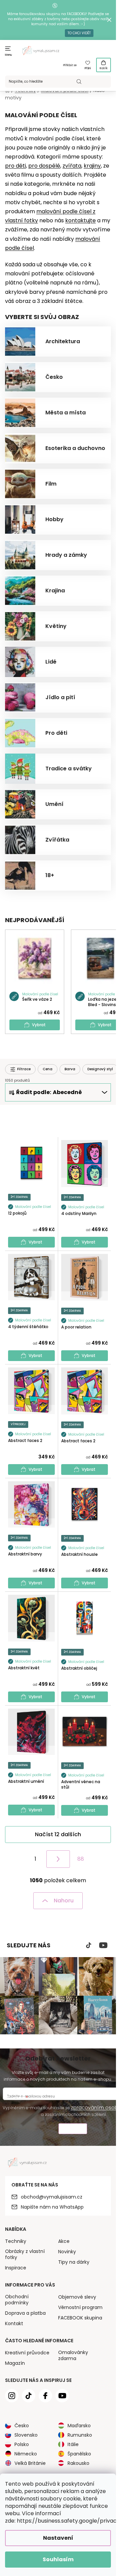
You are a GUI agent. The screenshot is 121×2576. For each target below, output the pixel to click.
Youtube (103, 1945)
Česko (22, 2426)
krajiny (92, 166)
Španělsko (79, 2454)
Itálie (73, 2444)
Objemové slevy (77, 2297)
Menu (9, 55)
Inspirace (16, 2268)
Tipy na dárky (74, 2262)
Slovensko (26, 2435)
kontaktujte (80, 220)
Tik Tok (89, 1945)
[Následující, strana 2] (58, 1859)
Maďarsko (79, 2426)
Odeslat (73, 2130)
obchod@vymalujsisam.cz (52, 2197)
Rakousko (78, 2463)
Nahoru (64, 1901)
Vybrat (39, 1025)
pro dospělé (44, 166)
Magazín (15, 2363)
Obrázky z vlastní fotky (25, 2254)
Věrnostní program (80, 2307)
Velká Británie (30, 2463)
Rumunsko (80, 2435)
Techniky (16, 2241)
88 (81, 1859)
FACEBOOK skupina (80, 2318)
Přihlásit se (70, 65)
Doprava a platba (25, 2313)
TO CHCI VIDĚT (79, 33)
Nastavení (58, 2538)
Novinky (67, 2252)
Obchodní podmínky (17, 2300)
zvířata (72, 166)
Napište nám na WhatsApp (52, 2207)
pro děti (15, 166)
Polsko (22, 2444)
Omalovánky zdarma (73, 2355)
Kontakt (14, 2323)
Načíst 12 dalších (58, 1834)
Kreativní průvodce (27, 2353)
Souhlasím (58, 2559)
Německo (26, 2454)
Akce (64, 2241)
